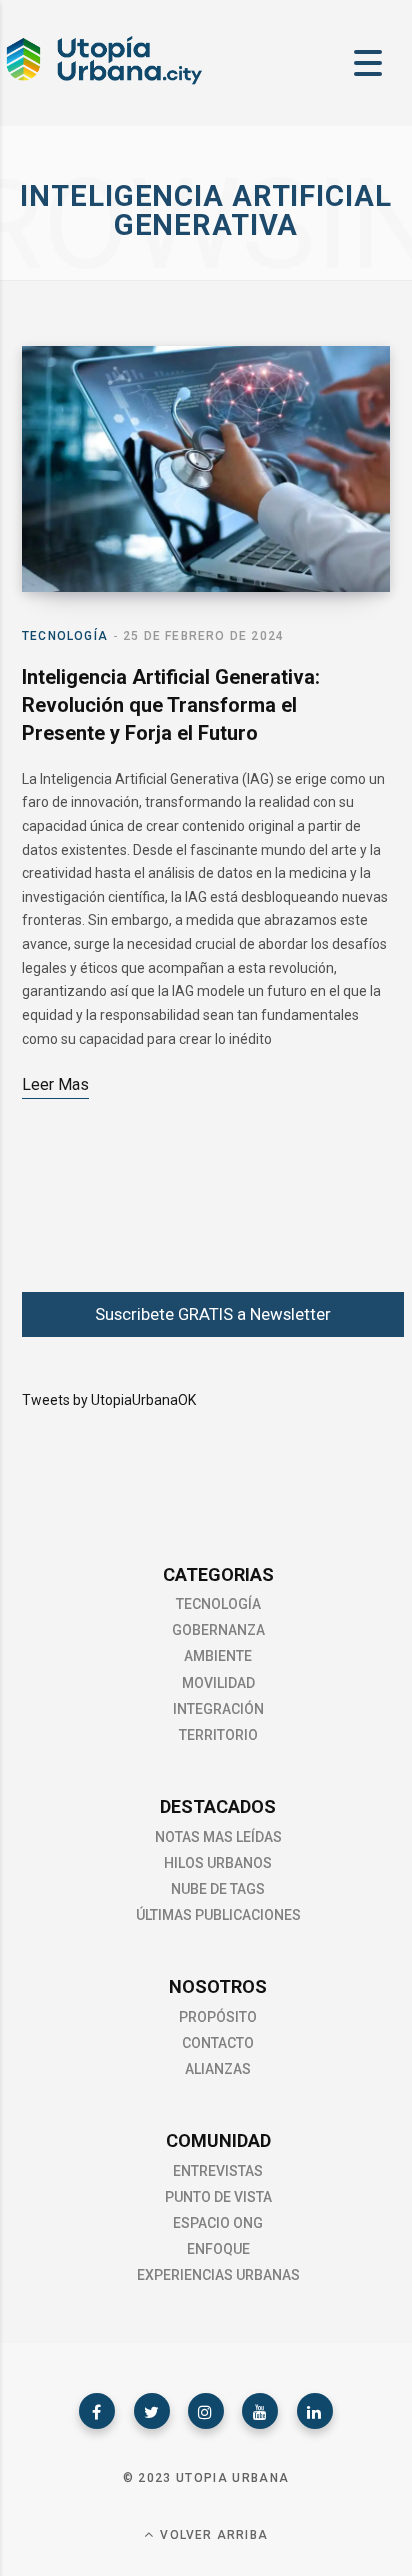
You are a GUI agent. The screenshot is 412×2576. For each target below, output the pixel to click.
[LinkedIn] (315, 2411)
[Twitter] (152, 2411)
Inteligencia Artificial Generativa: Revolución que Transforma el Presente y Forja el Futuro (171, 705)
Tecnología (65, 636)
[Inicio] (103, 82)
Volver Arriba (212, 2535)
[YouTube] (260, 2411)
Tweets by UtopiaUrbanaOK (109, 1400)
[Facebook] (97, 2411)
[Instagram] (206, 2411)
